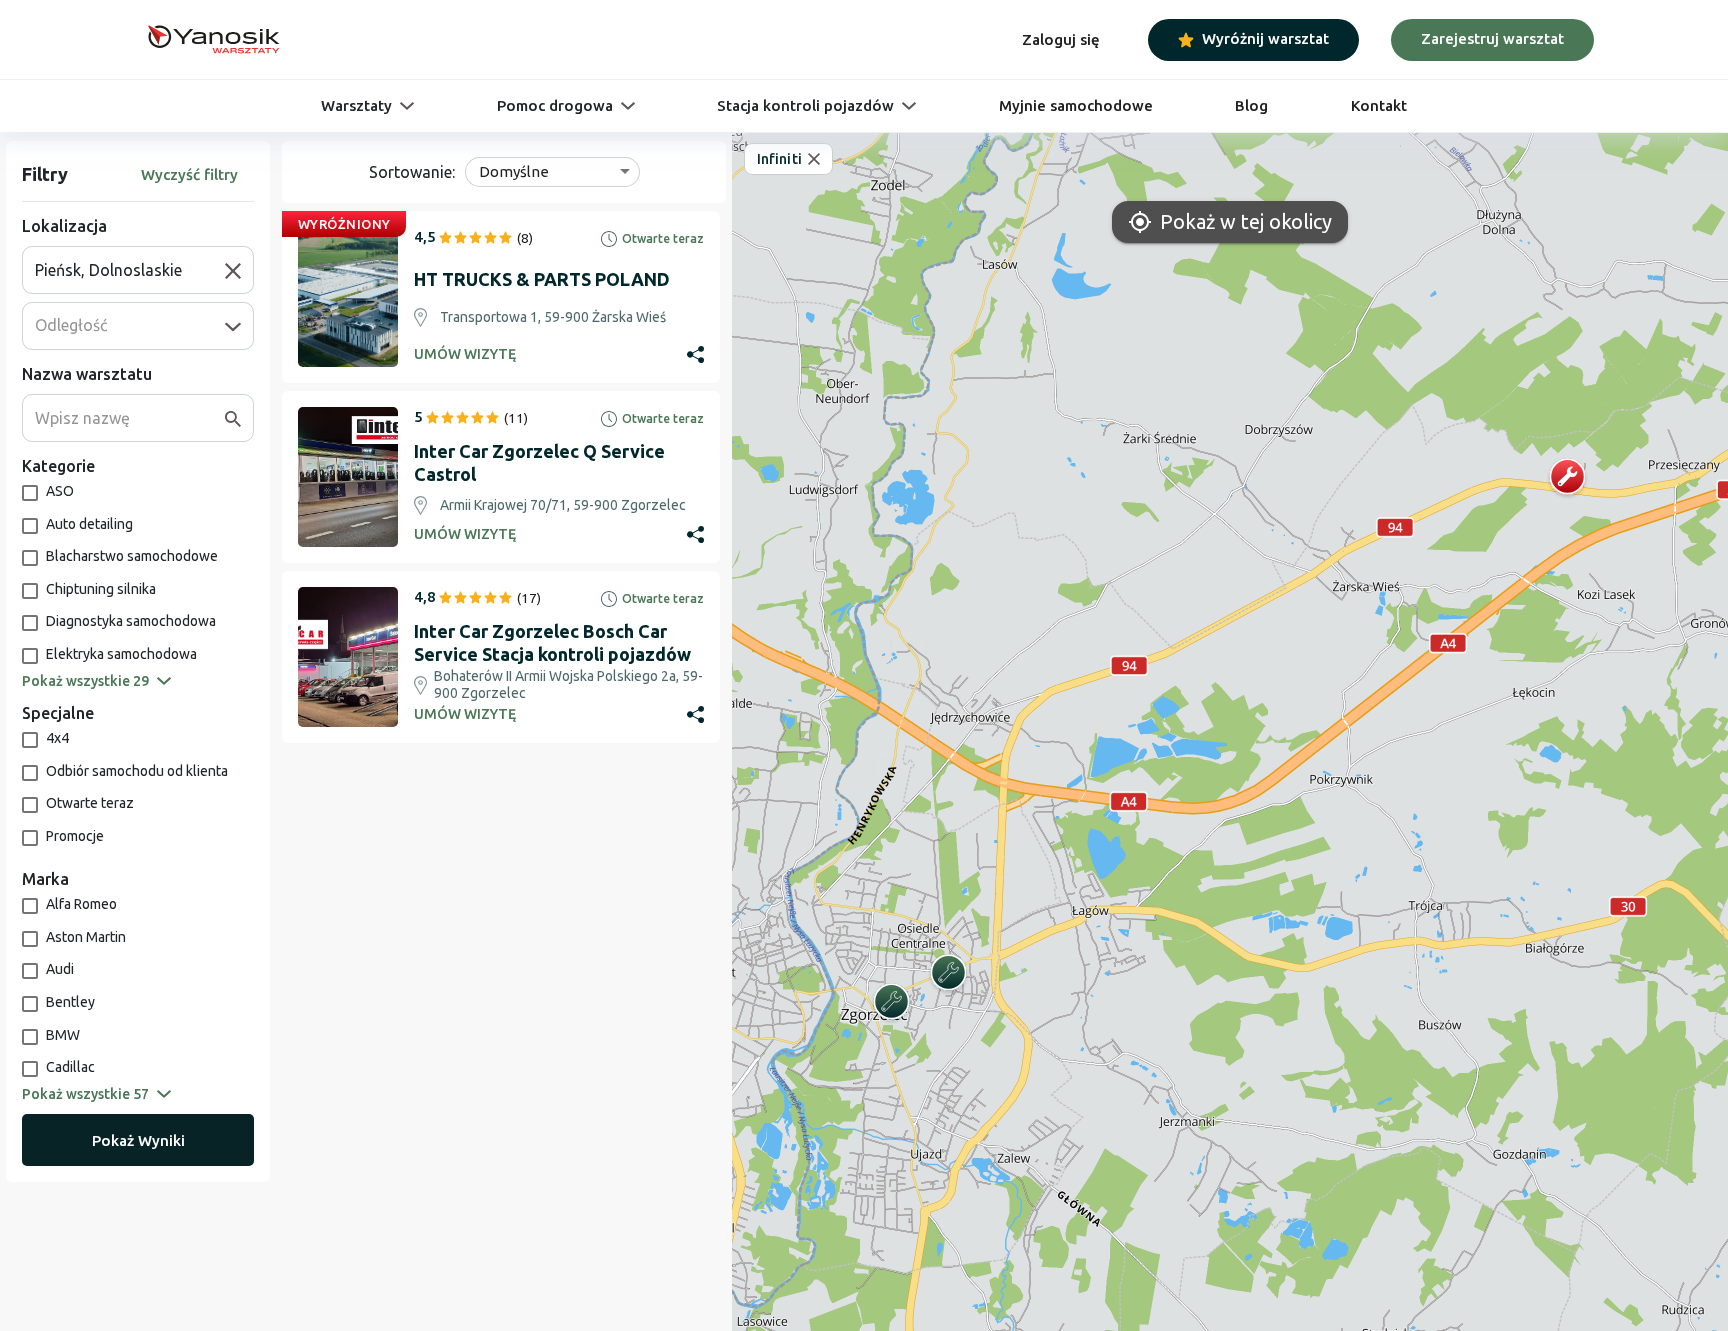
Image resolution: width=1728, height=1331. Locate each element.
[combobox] (130, 270)
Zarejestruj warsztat (1492, 38)
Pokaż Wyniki (138, 1140)
